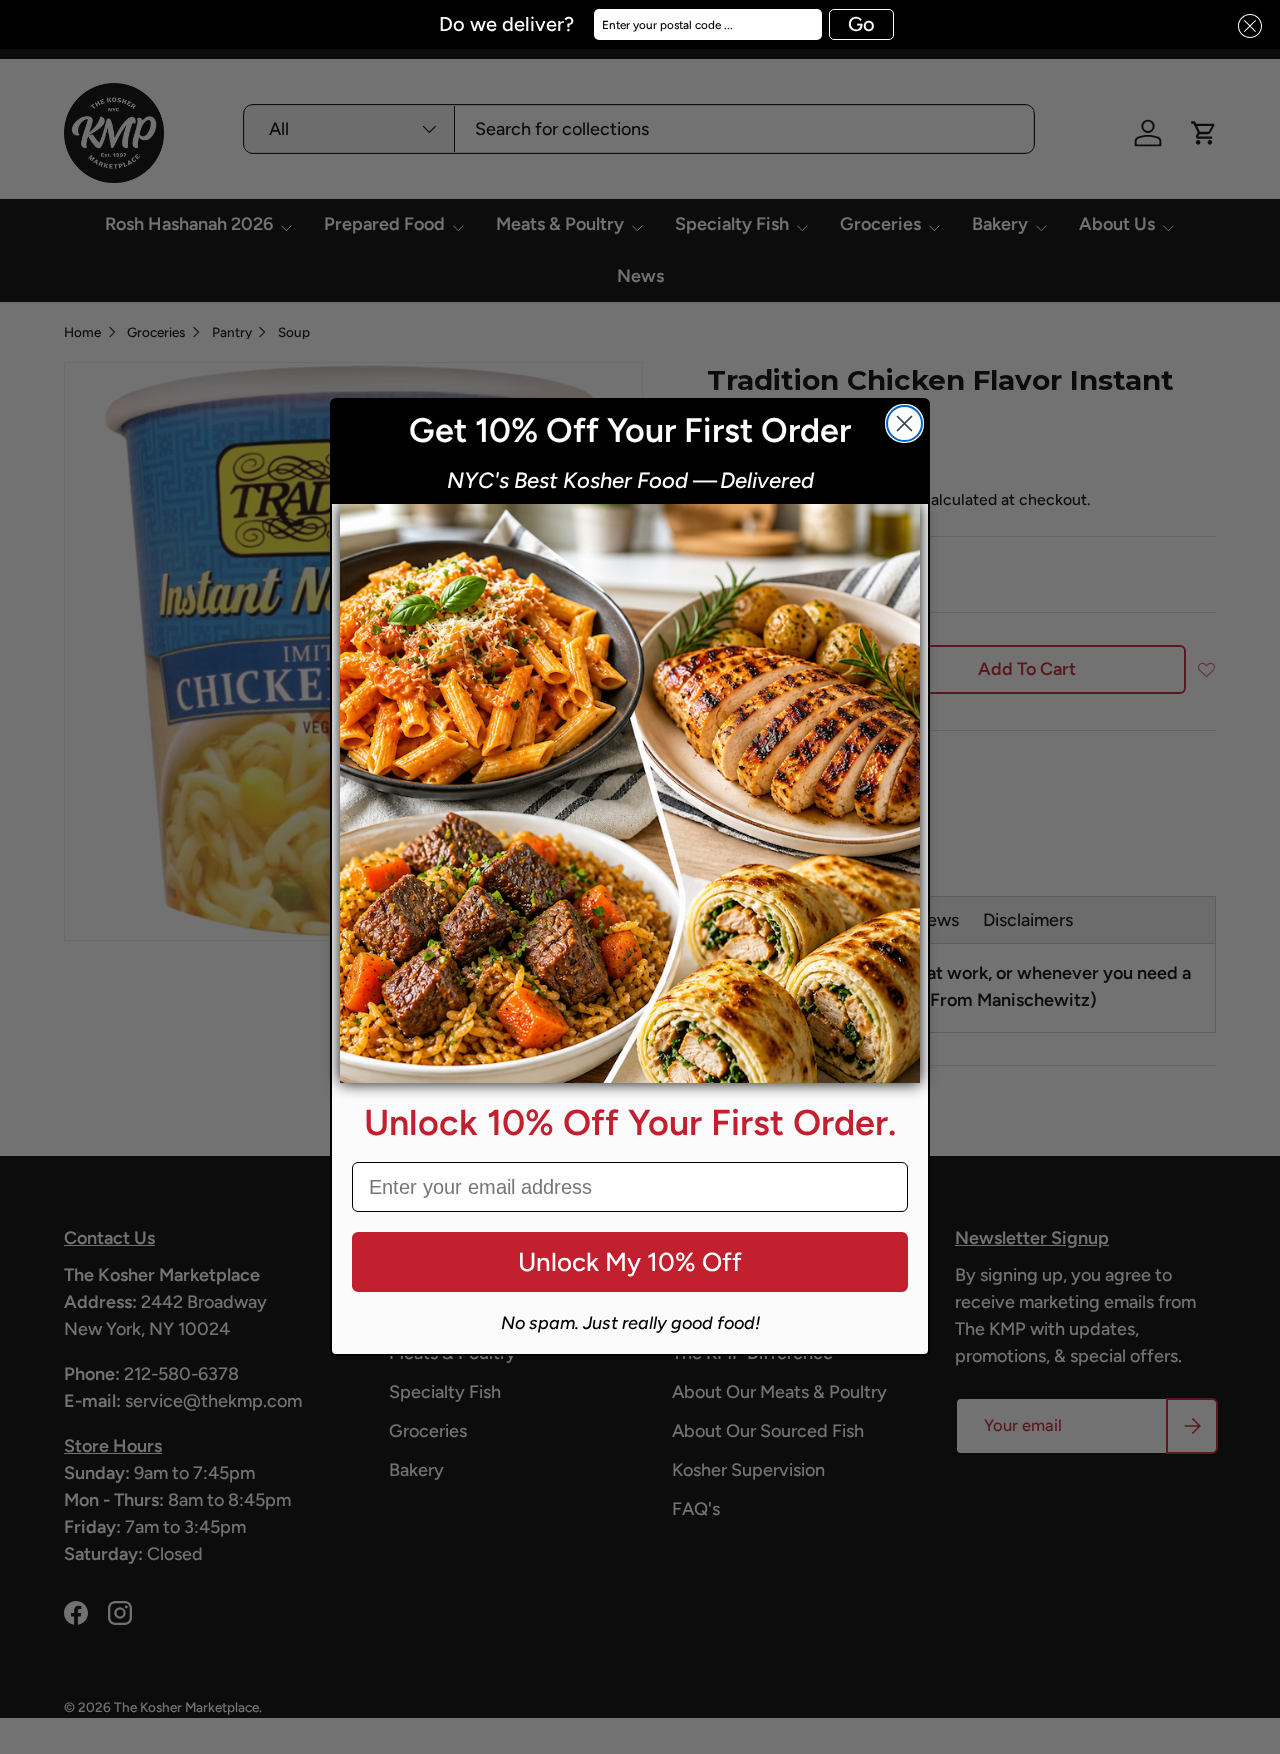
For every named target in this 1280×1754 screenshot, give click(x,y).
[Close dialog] (904, 423)
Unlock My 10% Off (630, 1262)
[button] (1244, 26)
